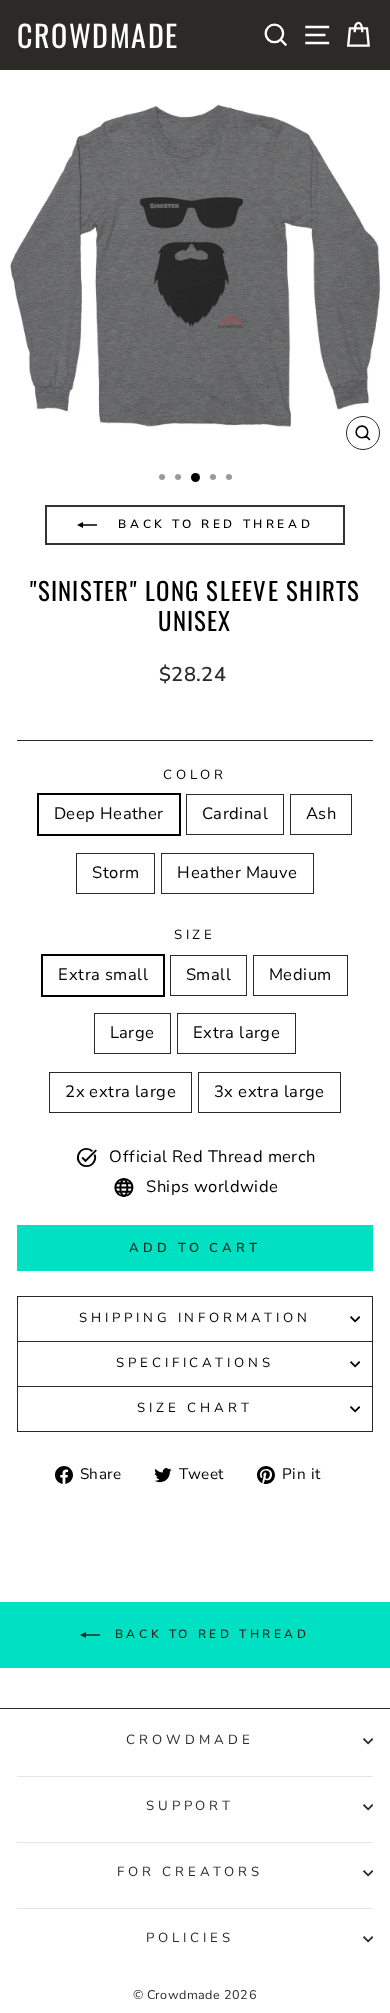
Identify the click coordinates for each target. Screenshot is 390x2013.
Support (190, 1806)
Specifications (195, 1363)
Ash (321, 813)
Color (195, 775)
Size (195, 935)
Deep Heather (109, 813)
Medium (300, 974)
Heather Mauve (237, 872)
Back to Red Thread (212, 524)
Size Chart (195, 1408)
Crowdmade (98, 35)
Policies (190, 1938)
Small (208, 974)
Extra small (103, 974)
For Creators (190, 1872)
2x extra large (120, 1091)
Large (132, 1032)
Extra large (237, 1032)
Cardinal (235, 813)
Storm (115, 872)
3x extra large (269, 1091)
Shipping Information (195, 1318)
